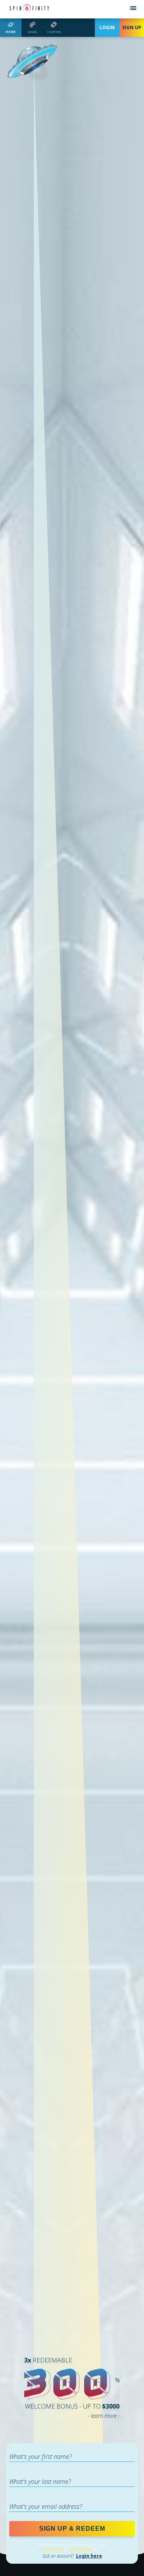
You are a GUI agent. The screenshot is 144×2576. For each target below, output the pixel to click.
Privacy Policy (53, 2549)
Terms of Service (81, 2549)
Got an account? (72, 2556)
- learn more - (104, 2416)
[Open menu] (133, 9)
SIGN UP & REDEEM (72, 2529)
